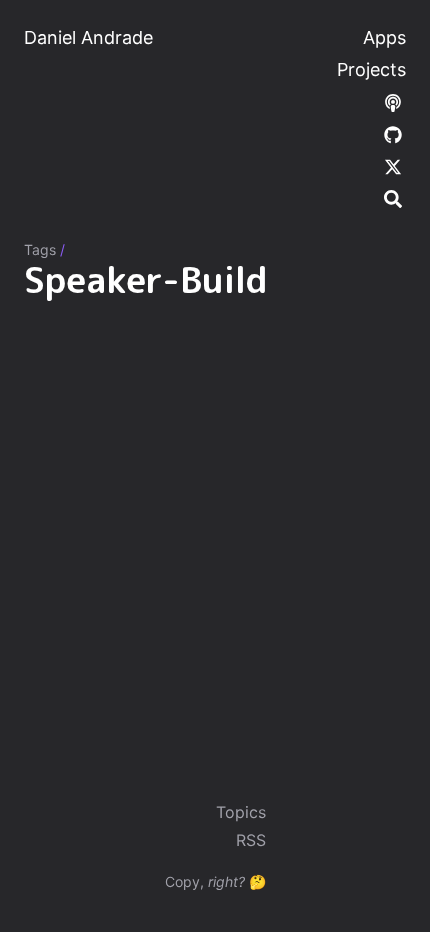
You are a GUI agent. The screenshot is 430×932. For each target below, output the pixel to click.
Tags (40, 249)
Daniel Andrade (88, 37)
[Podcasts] (393, 101)
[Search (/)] (393, 198)
